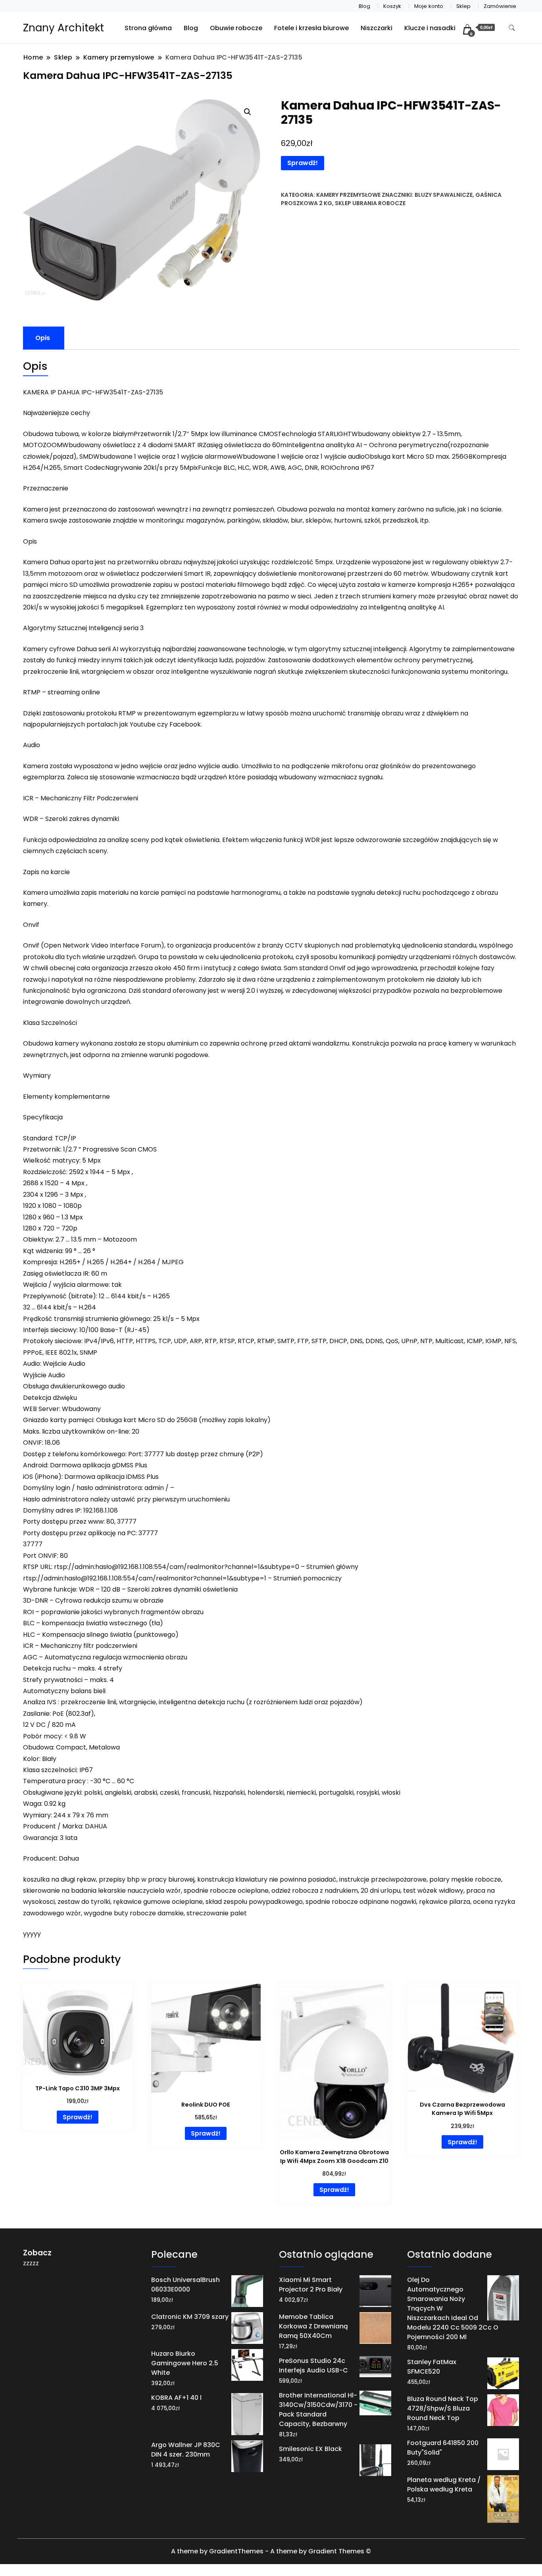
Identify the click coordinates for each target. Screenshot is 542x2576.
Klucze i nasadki (430, 28)
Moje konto (429, 6)
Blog (364, 6)
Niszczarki (377, 28)
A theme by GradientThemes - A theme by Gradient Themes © (271, 2551)
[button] (248, 112)
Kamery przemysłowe (348, 195)
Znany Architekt (63, 28)
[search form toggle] (512, 28)
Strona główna (148, 28)
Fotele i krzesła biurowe (311, 28)
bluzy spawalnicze (444, 195)
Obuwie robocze (236, 28)
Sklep (463, 6)
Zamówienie (500, 6)
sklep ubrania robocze (370, 203)
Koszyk (392, 6)
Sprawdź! (303, 163)
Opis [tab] (43, 338)
